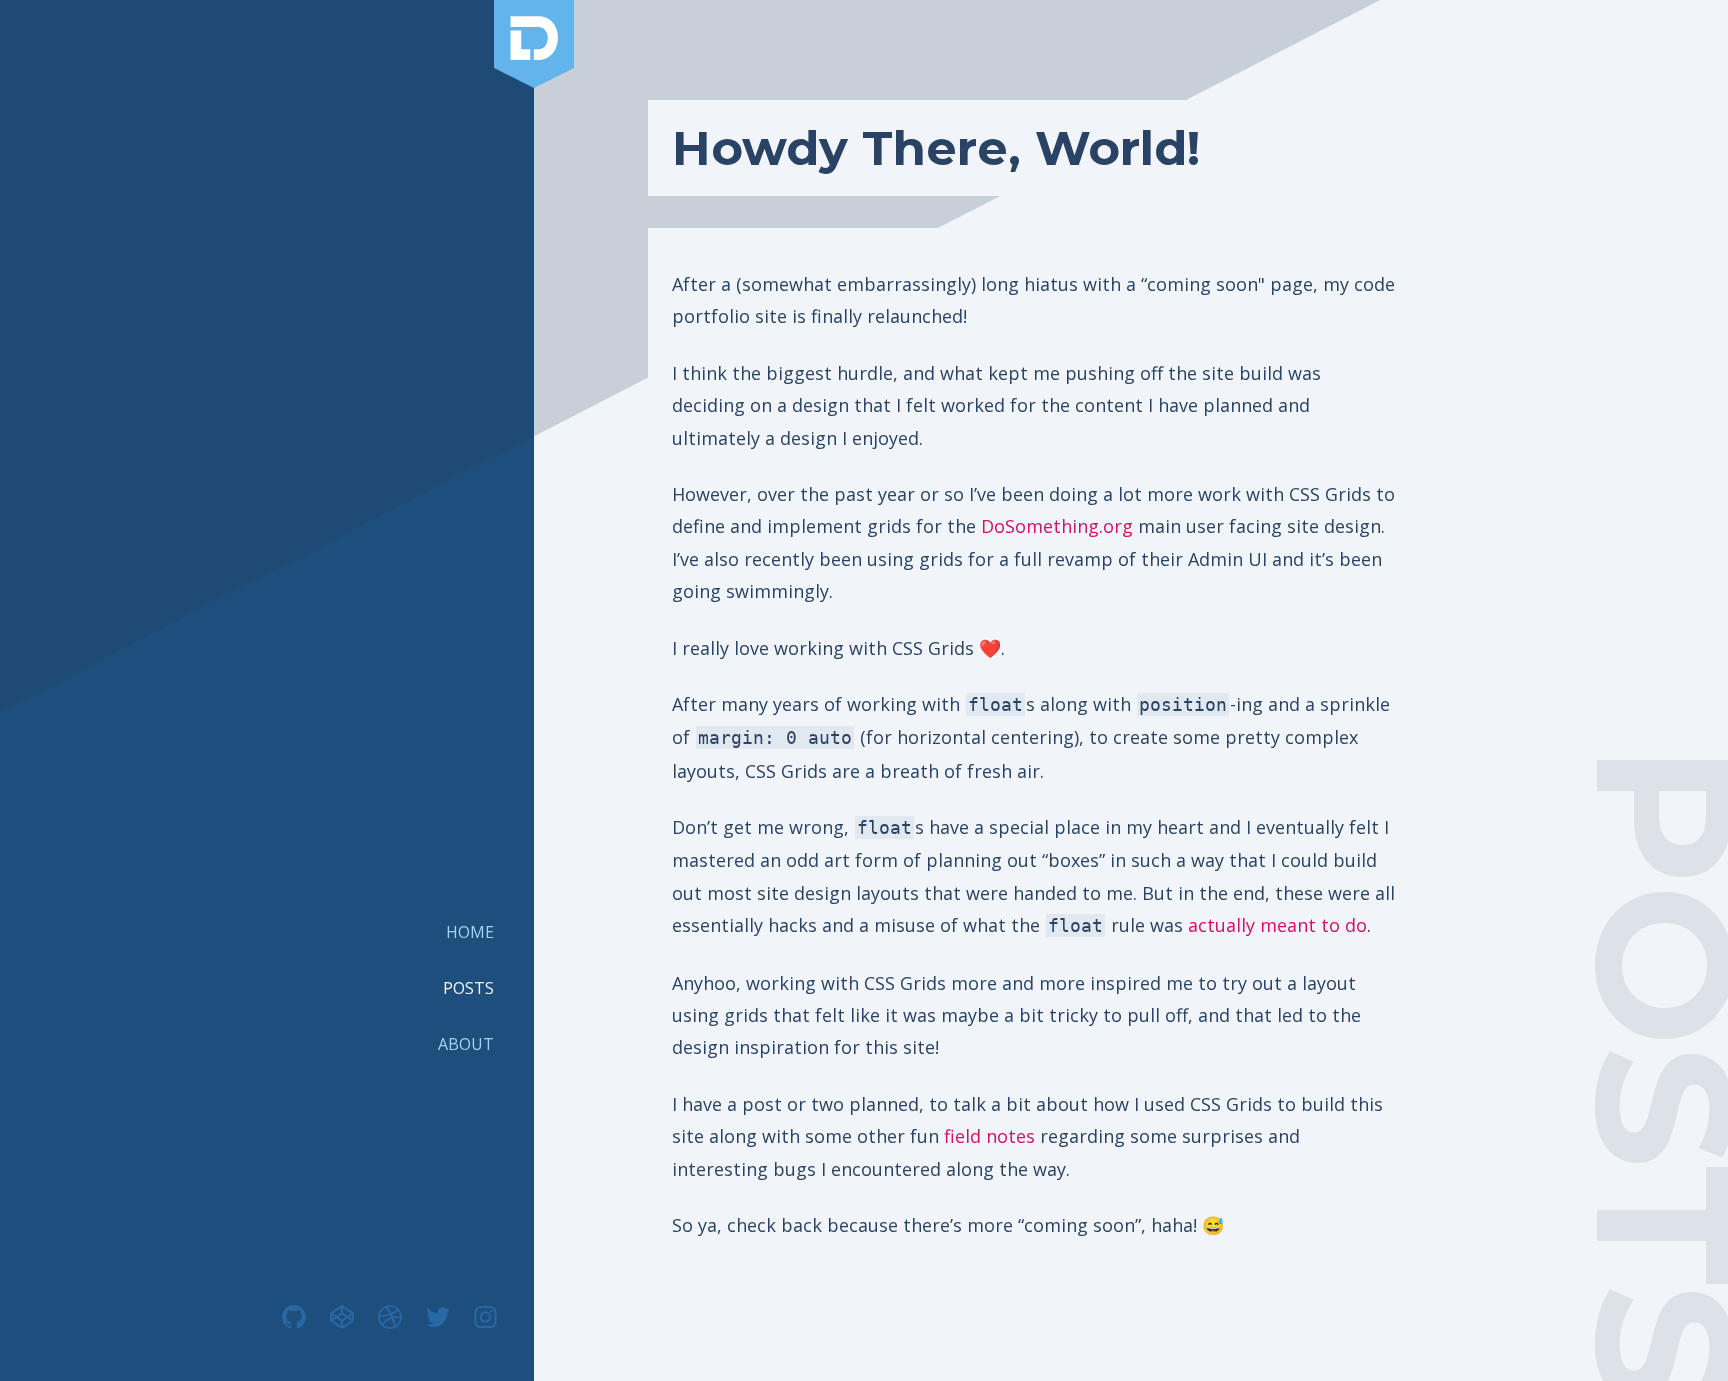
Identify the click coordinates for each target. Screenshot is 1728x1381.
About (466, 1044)
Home (470, 932)
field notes (989, 1136)
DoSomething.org (1057, 526)
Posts (468, 988)
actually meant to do (1277, 925)
